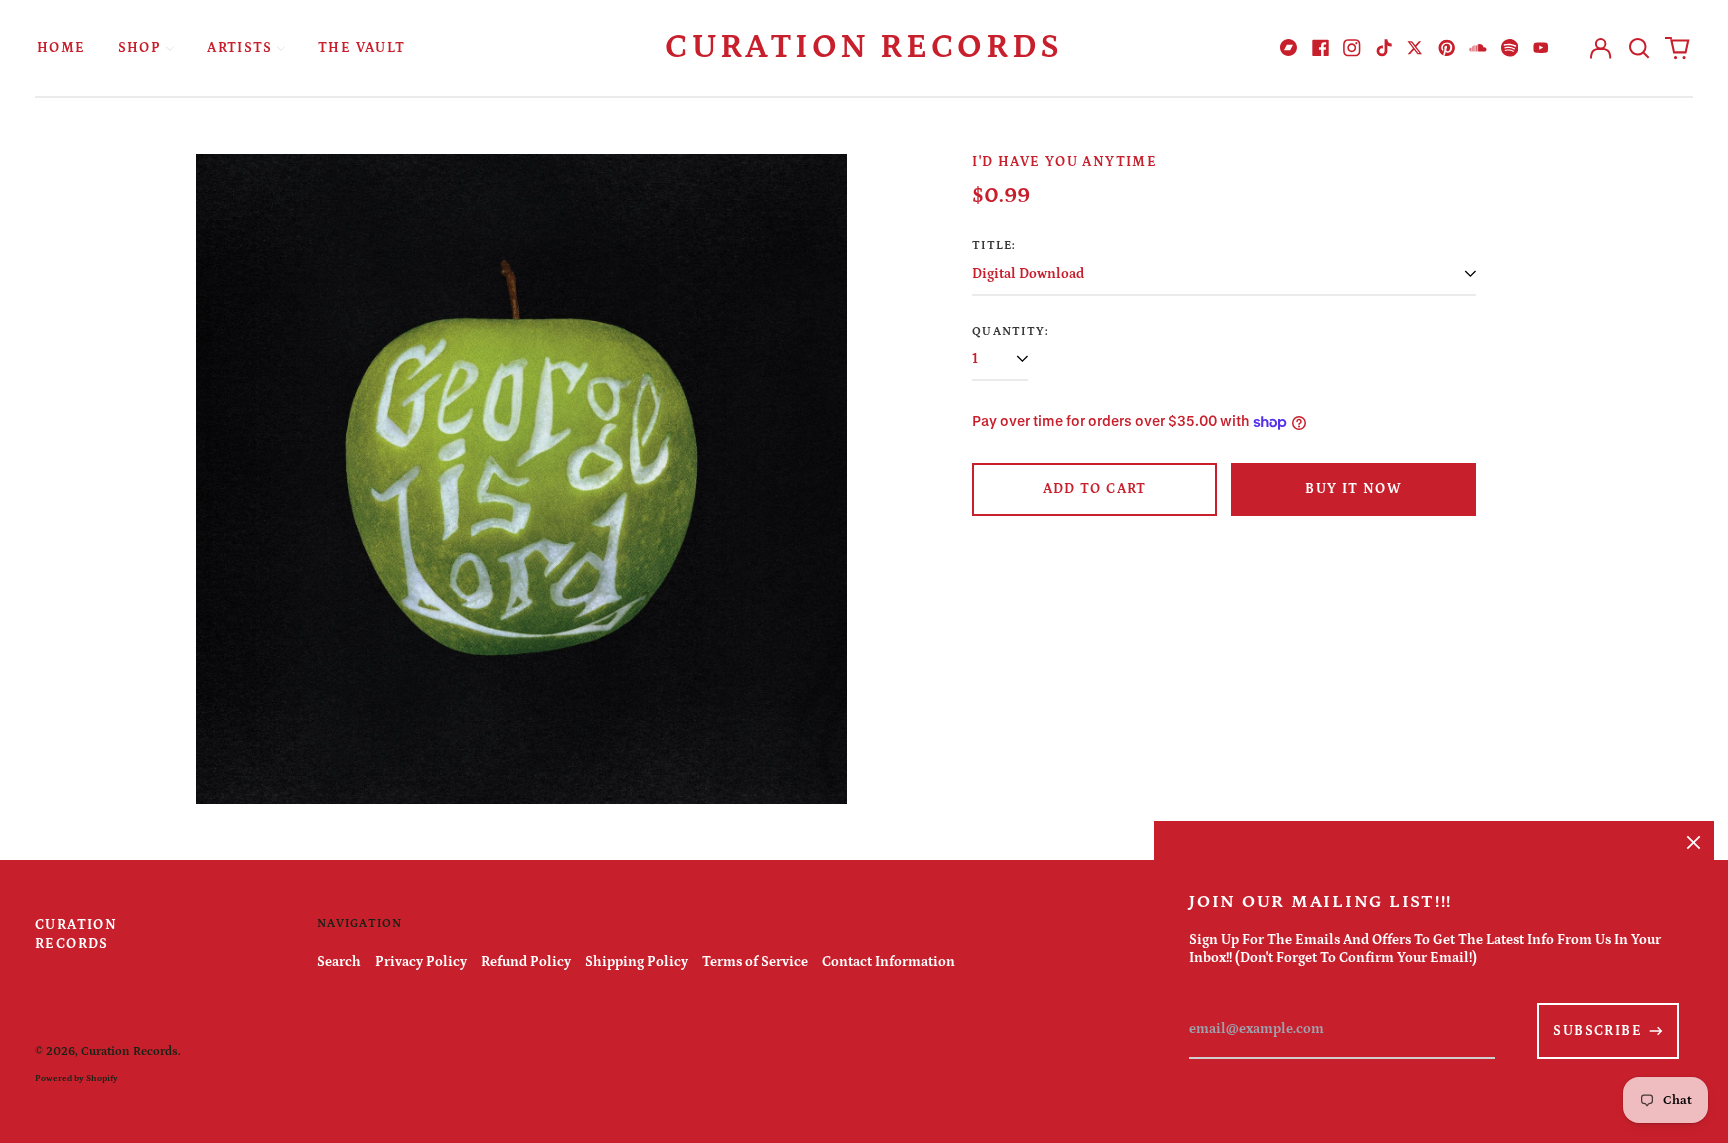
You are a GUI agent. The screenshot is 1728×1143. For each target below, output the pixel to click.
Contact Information (888, 962)
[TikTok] (1384, 48)
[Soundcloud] (1478, 48)
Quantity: (1010, 331)
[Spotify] (1510, 48)
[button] (1639, 48)
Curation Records (864, 47)
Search (339, 962)
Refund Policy (526, 962)
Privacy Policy (421, 962)
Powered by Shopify (76, 1078)
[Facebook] (1321, 48)
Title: (994, 245)
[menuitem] (61, 47)
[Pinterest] (1447, 48)
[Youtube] (1541, 48)
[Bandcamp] (1289, 48)
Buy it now (1353, 489)
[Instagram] (1352, 48)
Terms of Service (755, 962)
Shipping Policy (636, 962)
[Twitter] (1415, 48)
